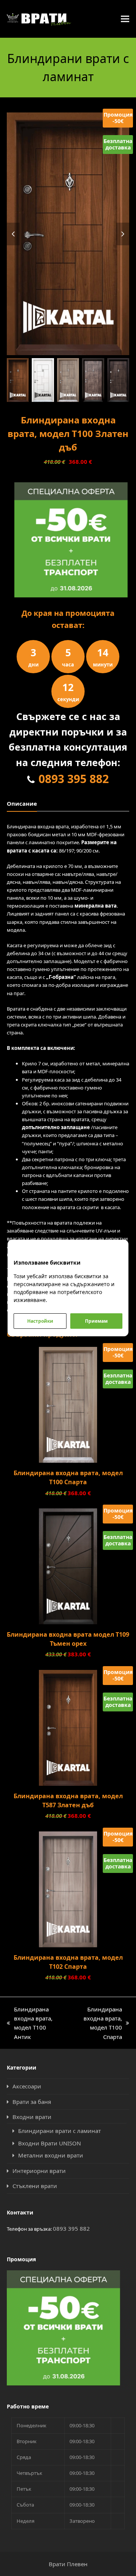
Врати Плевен (68, 2564)
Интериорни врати (39, 2171)
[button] (125, 19)
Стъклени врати (35, 2186)
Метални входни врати (51, 2155)
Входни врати (32, 2117)
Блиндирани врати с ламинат (59, 2131)
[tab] (22, 803)
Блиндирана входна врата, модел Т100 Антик (30, 2024)
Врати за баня (32, 2102)
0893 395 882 (74, 779)
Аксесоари (27, 2086)
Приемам (96, 1321)
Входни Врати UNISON (49, 2143)
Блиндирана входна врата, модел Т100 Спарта (97, 2024)
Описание (22, 803)
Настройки (40, 1321)
